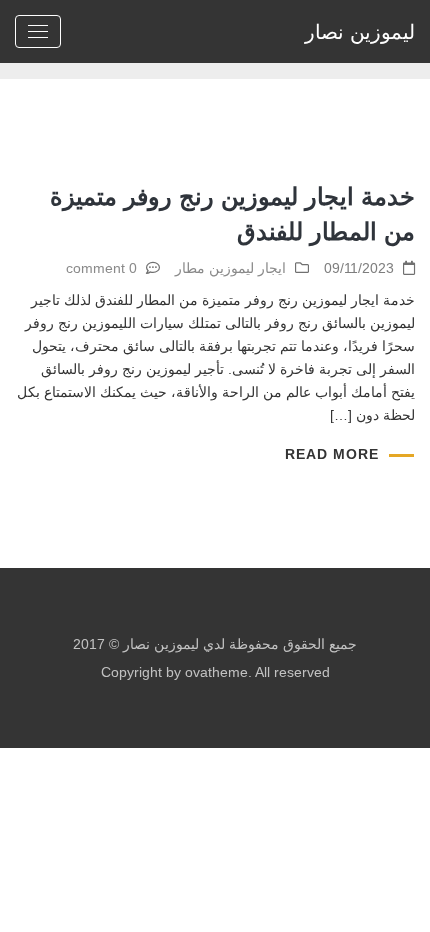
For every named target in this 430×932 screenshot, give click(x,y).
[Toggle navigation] (38, 31)
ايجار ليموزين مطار (230, 268)
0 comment (101, 268)
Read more (332, 454)
